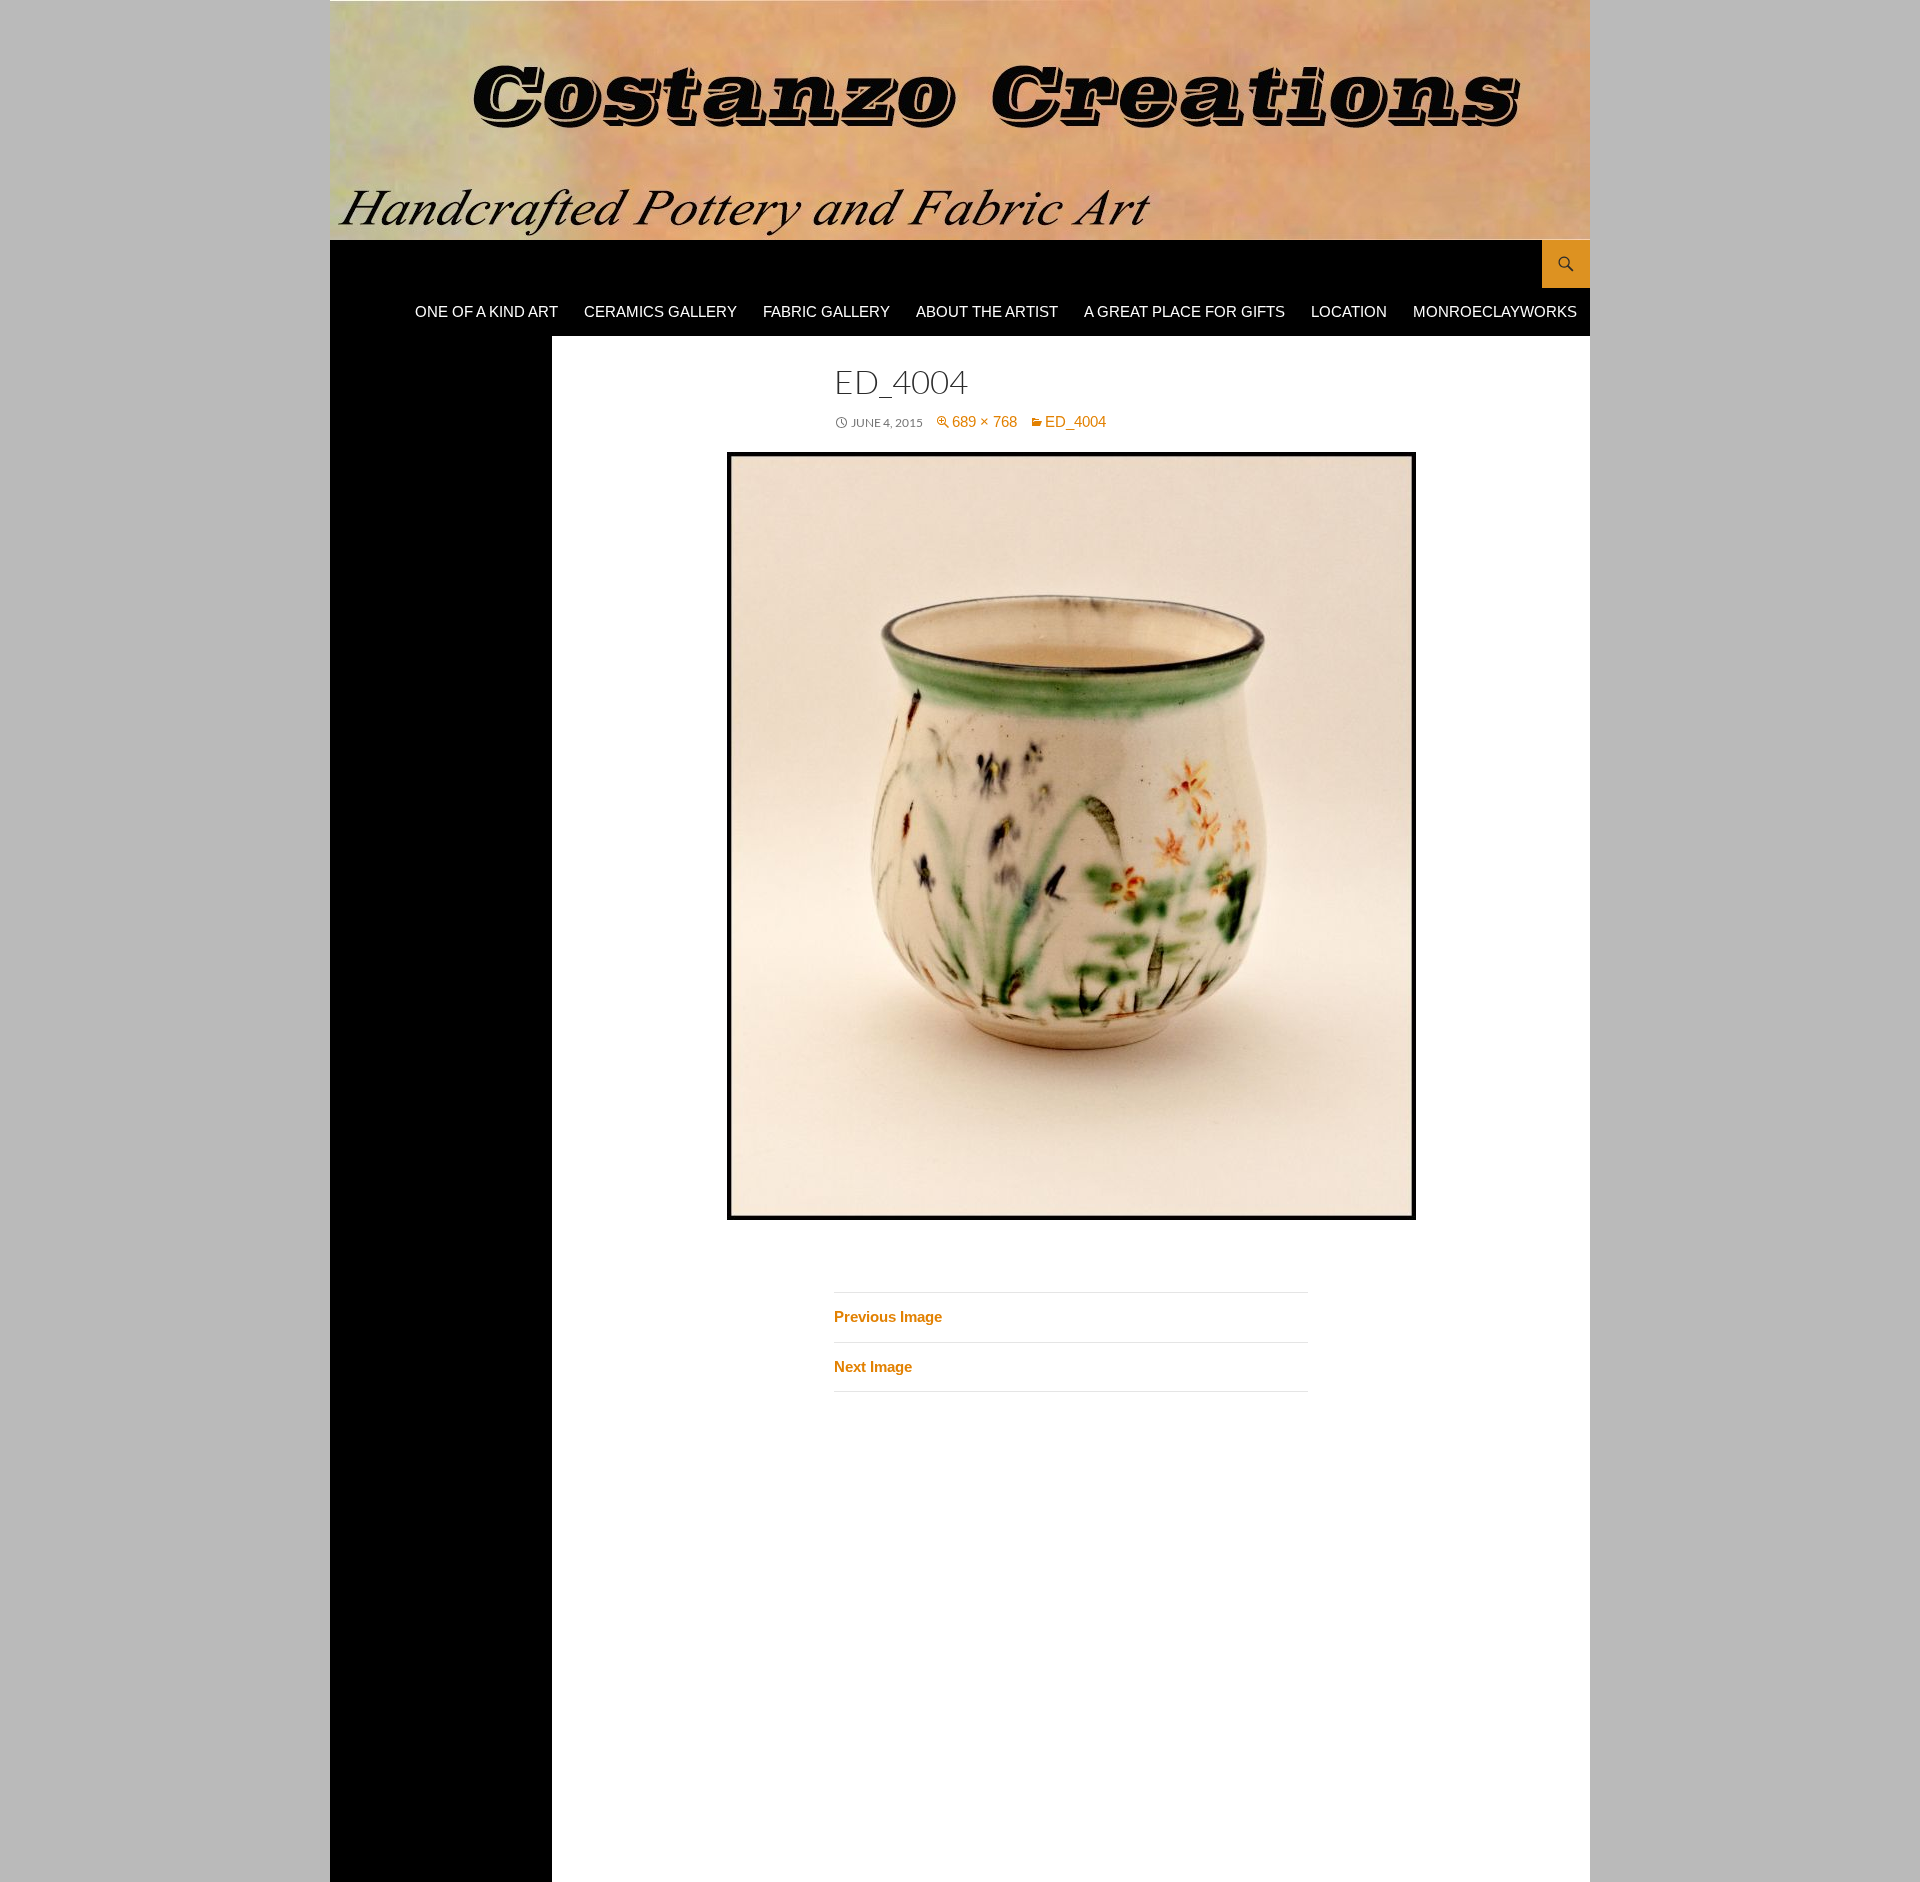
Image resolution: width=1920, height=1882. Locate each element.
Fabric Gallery (826, 311)
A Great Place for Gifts (1184, 311)
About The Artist (987, 311)
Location (1349, 311)
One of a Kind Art (486, 311)
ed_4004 (1075, 421)
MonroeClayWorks (1495, 311)
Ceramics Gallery (660, 311)
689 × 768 (984, 421)
